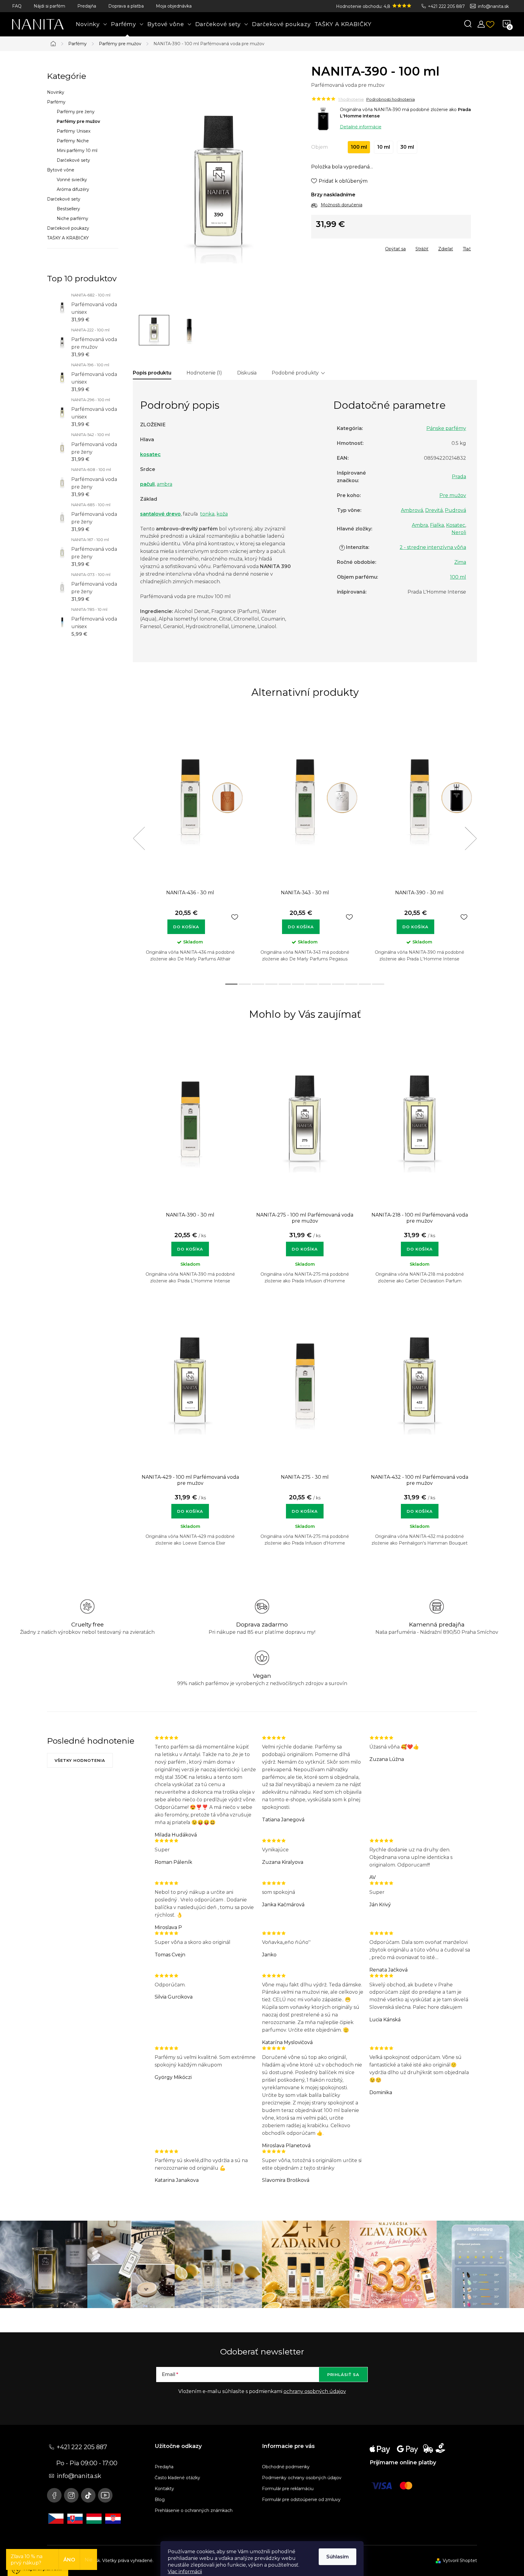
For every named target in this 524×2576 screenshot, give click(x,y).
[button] (190, 1246)
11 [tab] (365, 984)
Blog (160, 2500)
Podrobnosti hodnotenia (391, 99)
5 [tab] (285, 984)
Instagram (71, 2495)
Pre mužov (453, 495)
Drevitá (434, 510)
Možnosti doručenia (342, 205)
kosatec (150, 454)
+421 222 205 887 (446, 6)
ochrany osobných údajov (315, 2391)
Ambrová (412, 510)
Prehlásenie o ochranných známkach (194, 2510)
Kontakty (164, 2489)
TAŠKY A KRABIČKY (68, 238)
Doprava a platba (126, 6)
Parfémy (56, 102)
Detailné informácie (361, 127)
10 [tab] (351, 984)
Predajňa (87, 6)
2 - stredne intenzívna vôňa (433, 547)
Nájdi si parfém (49, 6)
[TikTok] (88, 2495)
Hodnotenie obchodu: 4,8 (364, 6)
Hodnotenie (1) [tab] (204, 373)
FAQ (17, 6)
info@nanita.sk (493, 6)
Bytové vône (61, 170)
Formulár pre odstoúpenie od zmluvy (301, 2500)
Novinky (56, 92)
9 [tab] (338, 984)
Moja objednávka (174, 6)
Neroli (459, 532)
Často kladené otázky (177, 2478)
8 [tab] (325, 984)
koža (222, 514)
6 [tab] (298, 984)
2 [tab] (245, 984)
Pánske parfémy (446, 428)
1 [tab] (231, 984)
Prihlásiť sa (343, 2375)
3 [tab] (258, 984)
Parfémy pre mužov (78, 121)
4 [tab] (271, 984)
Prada (459, 477)
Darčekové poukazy (68, 228)
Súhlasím (338, 2557)
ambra (165, 484)
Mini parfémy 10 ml (77, 151)
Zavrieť (355, 247)
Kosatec (456, 525)
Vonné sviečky (72, 180)
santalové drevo (160, 514)
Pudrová (455, 510)
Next (471, 838)
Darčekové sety (73, 160)
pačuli (147, 484)
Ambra (420, 525)
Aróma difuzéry (73, 189)
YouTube (105, 2495)
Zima (460, 562)
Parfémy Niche (73, 141)
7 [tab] (311, 984)
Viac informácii (185, 2572)
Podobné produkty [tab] (295, 373)
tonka (207, 514)
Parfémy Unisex (74, 131)
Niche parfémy (72, 218)
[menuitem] (92, 24)
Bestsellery (68, 209)
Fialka (437, 525)
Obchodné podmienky (286, 2467)
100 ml (458, 577)
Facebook (54, 2495)
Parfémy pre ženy (76, 112)
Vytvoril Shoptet (460, 2561)
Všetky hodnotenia (80, 1760)
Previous (139, 838)
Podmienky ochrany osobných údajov (302, 2478)
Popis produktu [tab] (152, 373)
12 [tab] (378, 984)
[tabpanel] (190, 845)
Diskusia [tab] (247, 373)
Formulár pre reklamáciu (288, 2489)
